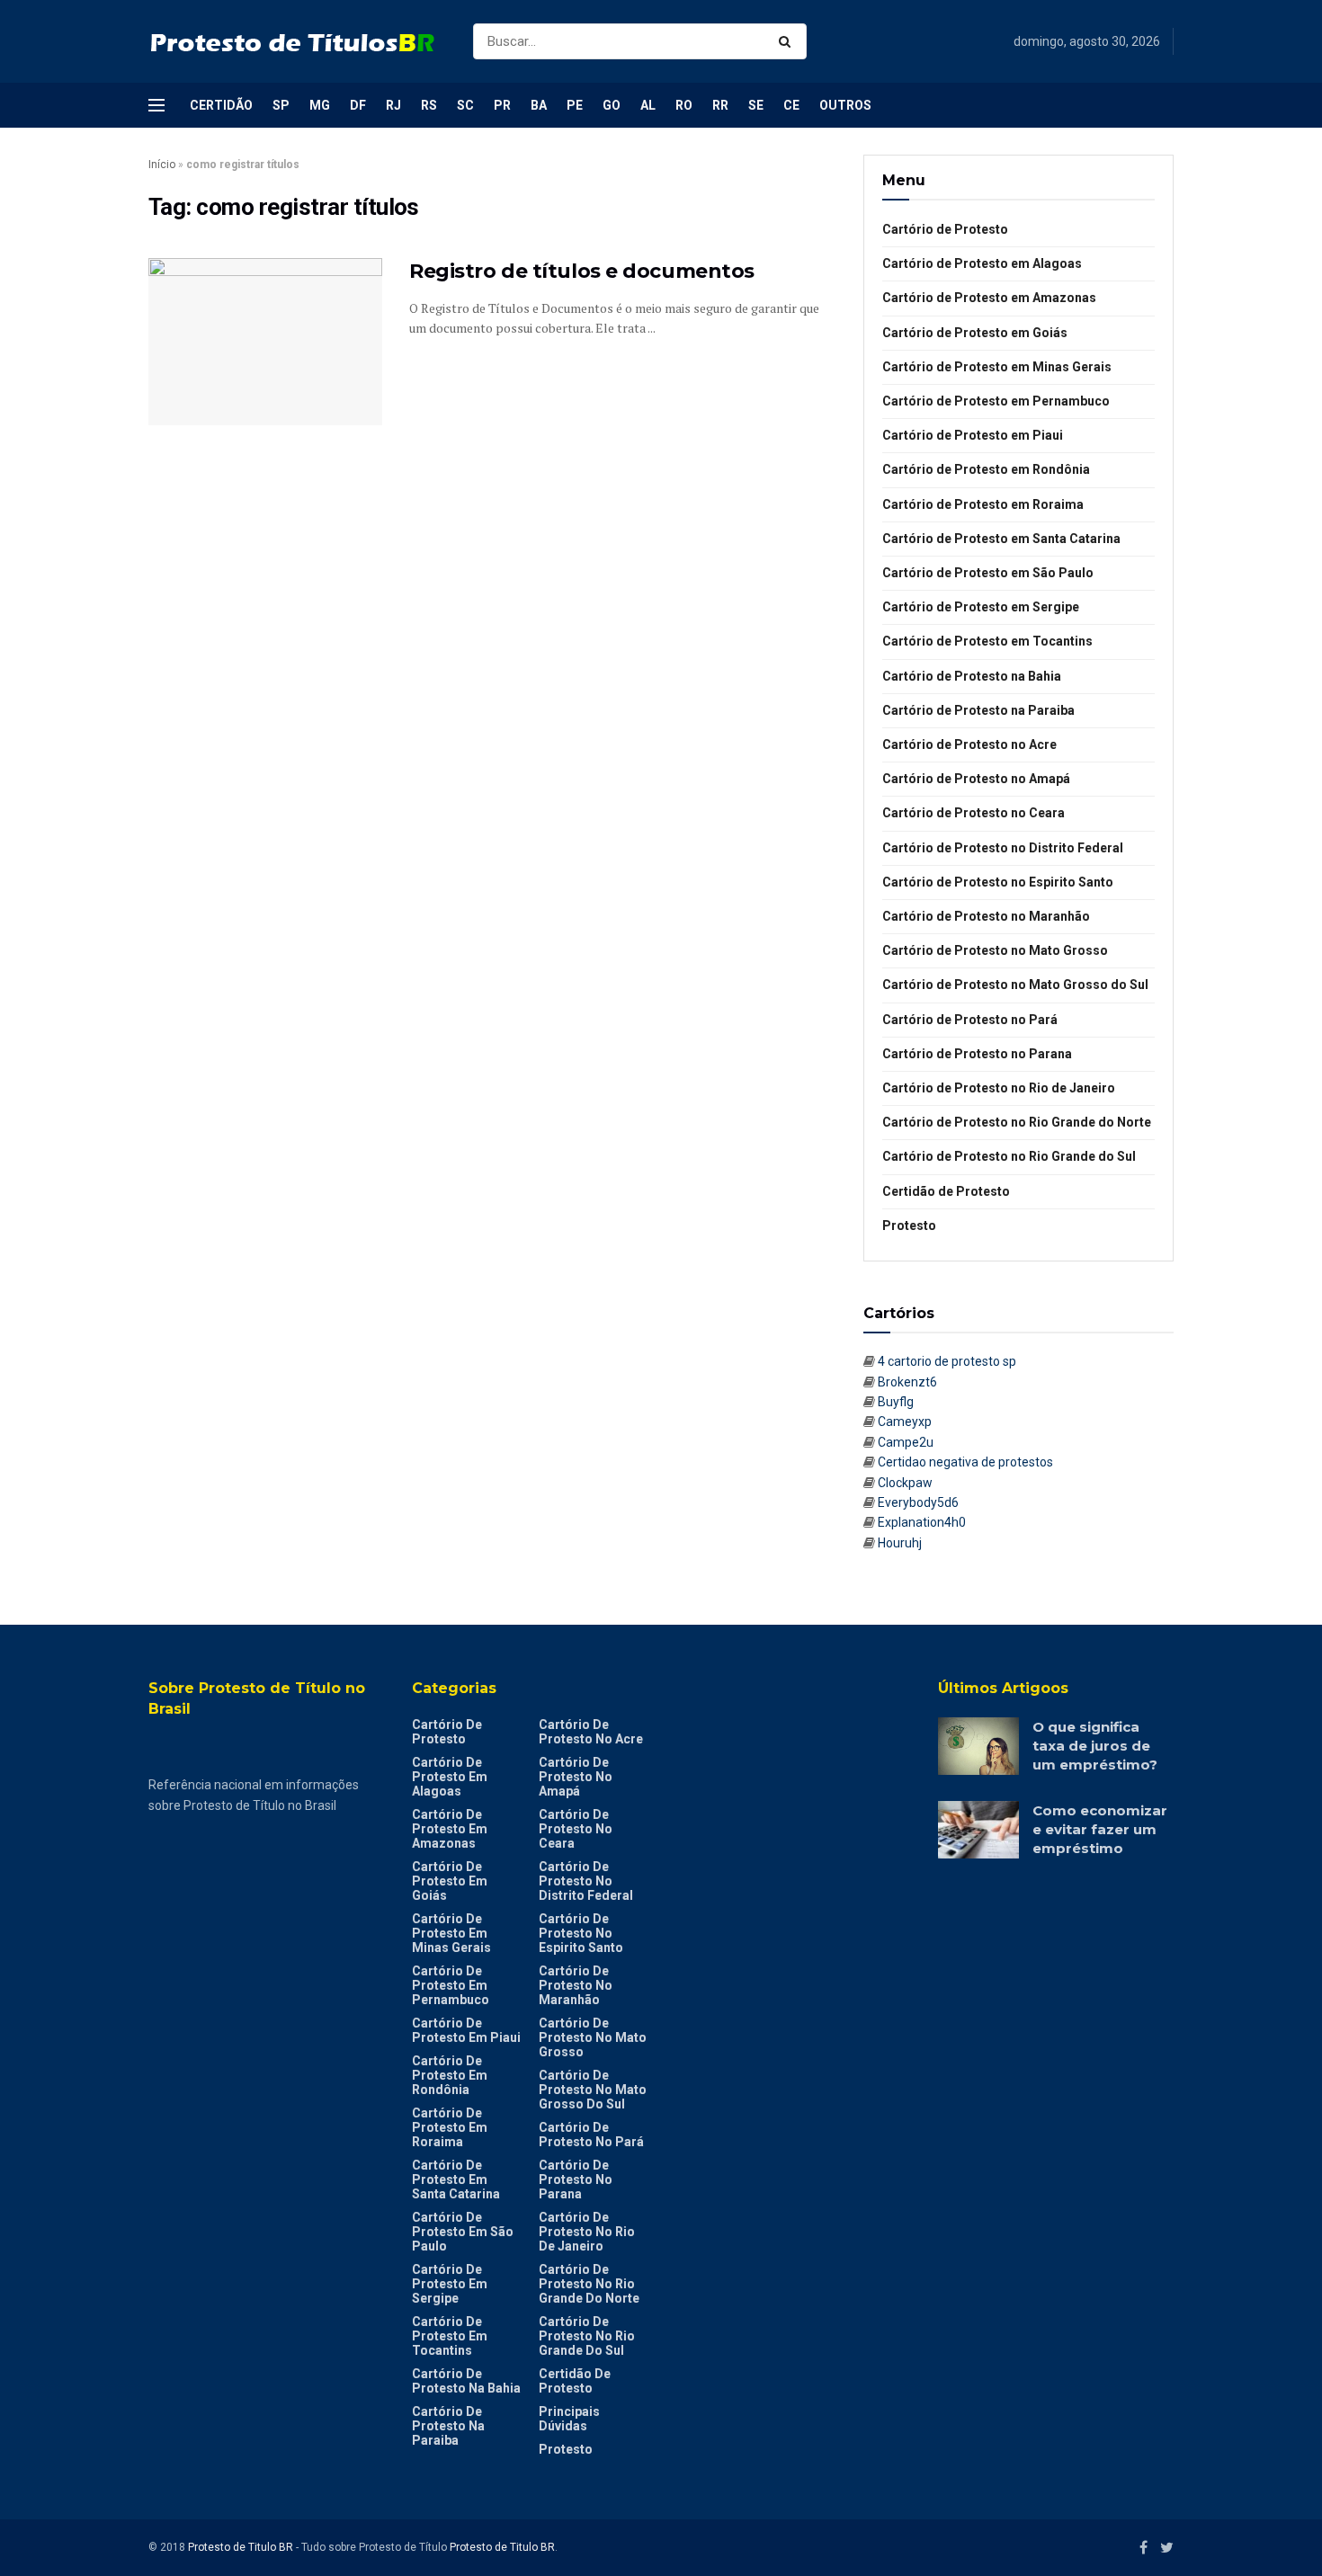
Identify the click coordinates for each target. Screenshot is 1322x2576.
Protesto (909, 1226)
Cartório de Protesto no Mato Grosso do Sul (1015, 985)
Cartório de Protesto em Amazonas (989, 298)
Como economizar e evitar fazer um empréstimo (1100, 1829)
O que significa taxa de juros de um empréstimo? (1095, 1746)
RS (429, 105)
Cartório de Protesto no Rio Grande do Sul (1009, 1156)
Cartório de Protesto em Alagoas (982, 263)
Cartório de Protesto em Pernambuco (996, 401)
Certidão (221, 105)
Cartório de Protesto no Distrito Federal (1003, 848)
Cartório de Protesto (945, 229)
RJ (393, 105)
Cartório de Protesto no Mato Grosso (995, 950)
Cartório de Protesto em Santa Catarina (1001, 539)
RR (720, 105)
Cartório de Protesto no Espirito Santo (998, 882)
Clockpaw (905, 1483)
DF (358, 105)
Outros (845, 105)
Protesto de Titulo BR (241, 2547)
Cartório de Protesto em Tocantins (987, 641)
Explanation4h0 (922, 1522)
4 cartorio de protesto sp (947, 1361)
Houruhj (900, 1543)
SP (281, 105)
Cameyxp (905, 1422)
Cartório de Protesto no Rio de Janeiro (999, 1088)
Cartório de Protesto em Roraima (983, 504)
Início (162, 165)
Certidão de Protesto (946, 1191)
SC (465, 105)
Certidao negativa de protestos (965, 1462)
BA (539, 105)
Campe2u (906, 1442)
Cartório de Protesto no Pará (970, 1020)
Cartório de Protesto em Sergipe (981, 607)
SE (756, 105)
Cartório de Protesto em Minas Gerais (997, 367)
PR (502, 105)
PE (575, 105)
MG (320, 105)
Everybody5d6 (918, 1502)
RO (684, 105)
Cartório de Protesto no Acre (969, 744)
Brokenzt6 (907, 1382)
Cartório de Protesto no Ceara (974, 813)
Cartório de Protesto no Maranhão (986, 916)
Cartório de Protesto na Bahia (972, 676)
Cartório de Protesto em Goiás (975, 333)
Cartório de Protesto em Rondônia (986, 469)
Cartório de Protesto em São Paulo (988, 573)
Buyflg (896, 1402)
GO (612, 105)
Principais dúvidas (569, 2419)
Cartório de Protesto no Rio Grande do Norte (1017, 1122)
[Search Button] (788, 41)
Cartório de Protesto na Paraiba (978, 710)
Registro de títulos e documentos (582, 271)
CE (791, 105)
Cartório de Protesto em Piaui (973, 435)
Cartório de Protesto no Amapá (976, 779)
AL (648, 105)
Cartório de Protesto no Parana (977, 1054)
